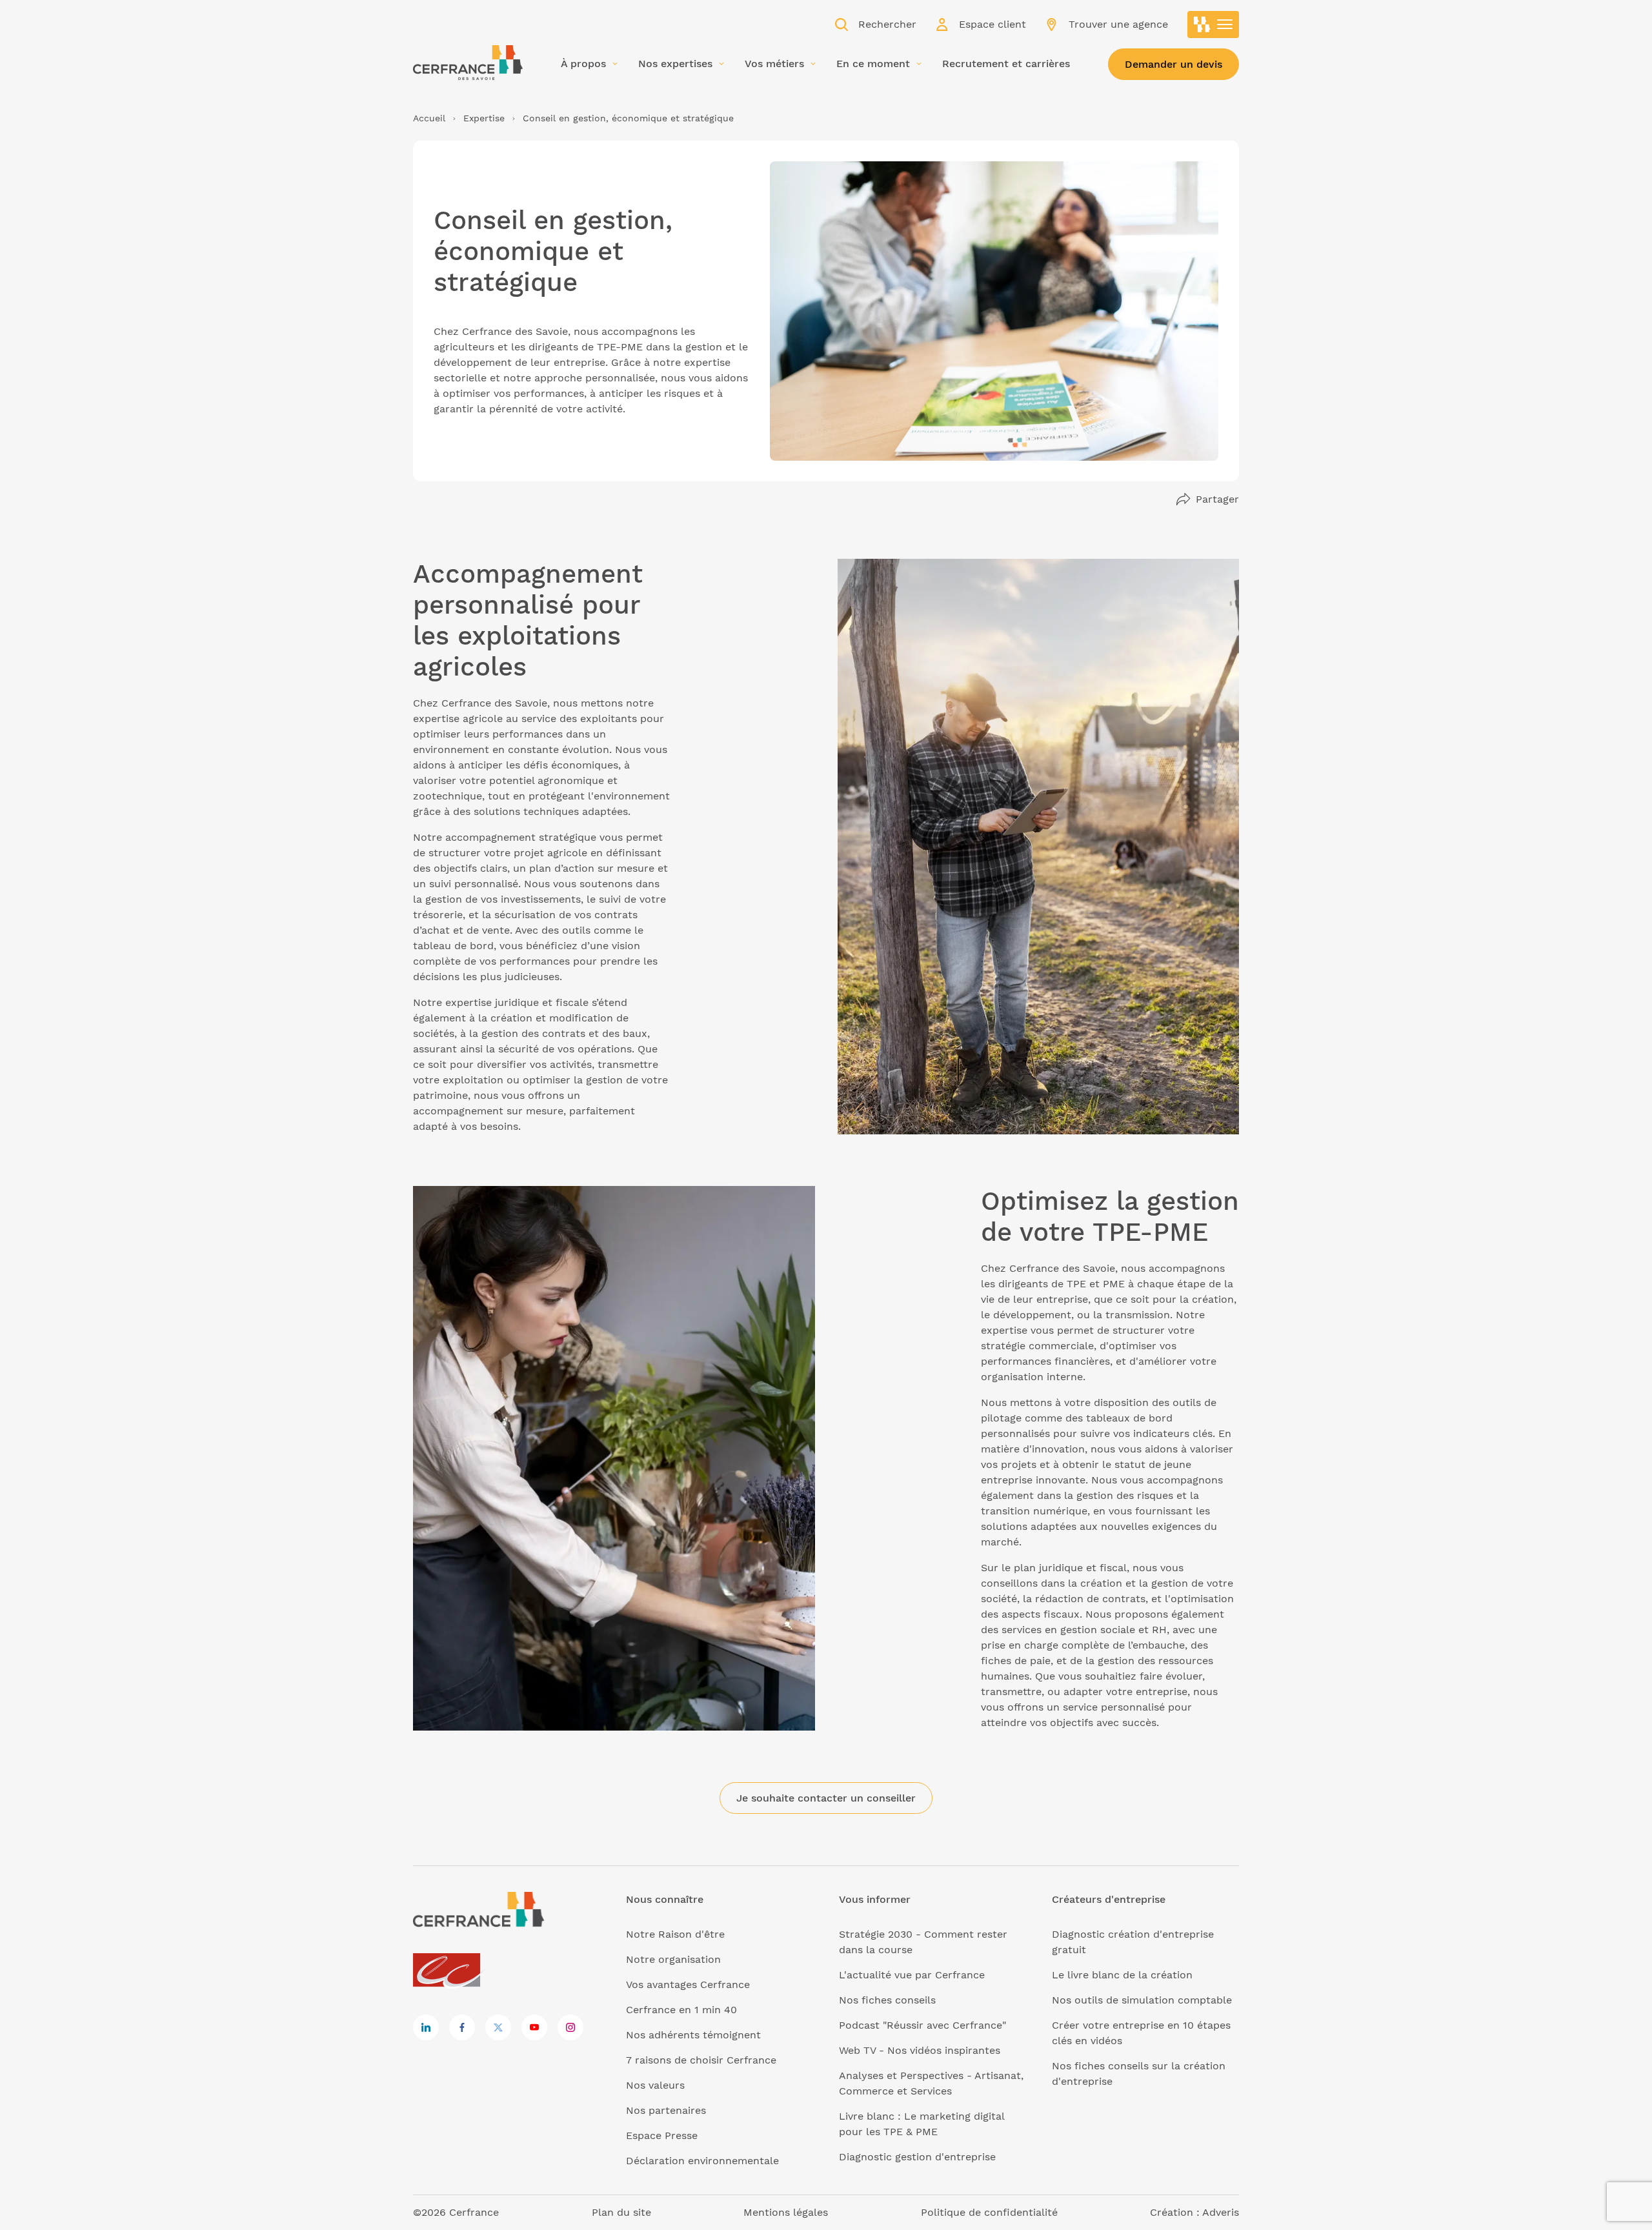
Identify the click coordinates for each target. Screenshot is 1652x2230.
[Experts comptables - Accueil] (450, 1971)
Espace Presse (662, 2135)
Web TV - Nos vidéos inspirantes (920, 2050)
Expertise (484, 118)
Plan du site (621, 2212)
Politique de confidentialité (989, 2212)
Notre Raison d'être (675, 1934)
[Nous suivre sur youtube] (534, 2027)
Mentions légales (786, 2212)
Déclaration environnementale (702, 2161)
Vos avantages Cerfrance (688, 1984)
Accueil (429, 118)
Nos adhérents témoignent (693, 2035)
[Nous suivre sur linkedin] (426, 2027)
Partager (1217, 499)
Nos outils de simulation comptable (1142, 2000)
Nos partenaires (666, 2110)
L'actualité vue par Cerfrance (912, 1975)
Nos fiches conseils (887, 2000)
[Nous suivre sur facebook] (462, 2027)
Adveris (1221, 2212)
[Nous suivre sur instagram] (570, 2027)
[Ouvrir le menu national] (1213, 25)
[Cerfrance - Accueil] (468, 63)
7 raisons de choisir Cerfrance (701, 2060)
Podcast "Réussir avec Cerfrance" (922, 2025)
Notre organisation (673, 1959)
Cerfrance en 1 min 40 (681, 2010)
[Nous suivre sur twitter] (498, 2027)
